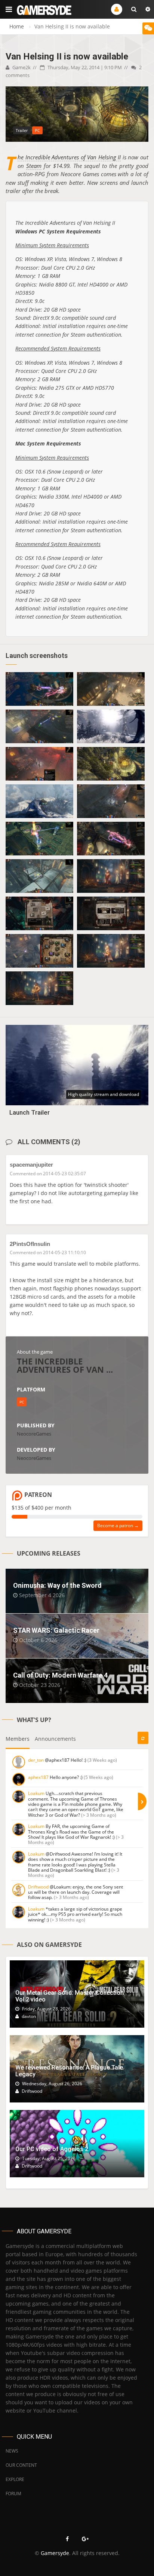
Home (17, 26)
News (12, 2451)
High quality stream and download (104, 1094)
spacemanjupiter (31, 1165)
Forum (13, 2494)
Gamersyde (55, 2553)
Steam (34, 166)
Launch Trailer (30, 1112)
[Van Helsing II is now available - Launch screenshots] (39, 689)
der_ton (36, 1760)
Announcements (55, 1739)
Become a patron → (118, 1526)
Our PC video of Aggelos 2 (52, 2149)
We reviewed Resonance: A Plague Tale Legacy (69, 2071)
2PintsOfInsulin (30, 1244)
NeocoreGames (34, 1434)
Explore (15, 2479)
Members (18, 1739)
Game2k (21, 67)
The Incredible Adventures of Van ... (65, 1365)
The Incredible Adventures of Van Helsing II (69, 157)
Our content (21, 2465)
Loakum (36, 1793)
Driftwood (38, 1887)
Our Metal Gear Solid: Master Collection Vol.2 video (70, 1996)
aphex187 (38, 1777)
